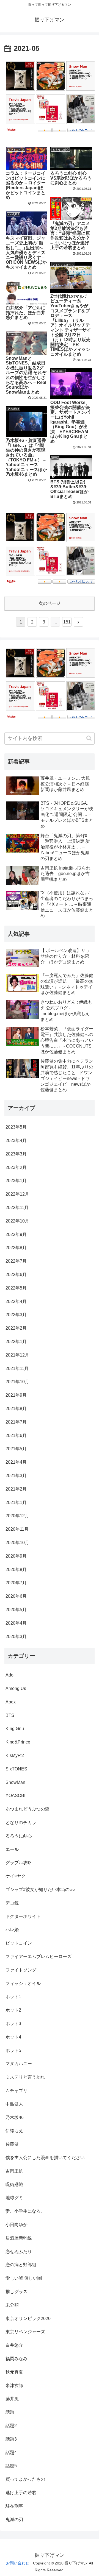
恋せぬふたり (19, 2251)
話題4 (11, 2453)
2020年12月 (17, 1516)
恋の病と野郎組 (21, 2265)
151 (67, 622)
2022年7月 (16, 1261)
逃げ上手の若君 (21, 2493)
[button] (89, 738)
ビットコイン (19, 1943)
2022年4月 (16, 1301)
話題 (10, 2412)
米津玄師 (14, 2386)
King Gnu (15, 1729)
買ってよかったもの (25, 2479)
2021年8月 (16, 1409)
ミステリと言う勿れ (25, 2077)
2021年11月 (17, 1368)
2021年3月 (16, 1476)
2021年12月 (17, 1355)
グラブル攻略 (19, 1863)
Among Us (16, 1688)
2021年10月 (17, 1382)
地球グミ (14, 2198)
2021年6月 (16, 1435)
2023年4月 (16, 1141)
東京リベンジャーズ (25, 2332)
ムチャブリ (16, 2091)
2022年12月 (17, 1194)
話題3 (11, 2439)
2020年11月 (17, 1529)
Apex (11, 1702)
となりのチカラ (21, 1822)
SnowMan (15, 1782)
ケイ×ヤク (16, 1876)
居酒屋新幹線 (19, 2238)
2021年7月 (16, 1422)
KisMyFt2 (15, 1755)
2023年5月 (16, 1127)
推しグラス (16, 2292)
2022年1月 (16, 1342)
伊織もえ (14, 2131)
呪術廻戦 (14, 2184)
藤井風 (12, 2399)
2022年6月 (16, 1275)
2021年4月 (16, 1462)
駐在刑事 (14, 2506)
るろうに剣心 (19, 1836)
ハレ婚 (12, 1930)
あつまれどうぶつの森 (28, 1809)
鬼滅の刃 (14, 2520)
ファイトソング (21, 1970)
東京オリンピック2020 (28, 2319)
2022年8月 (16, 1248)
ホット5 (13, 2050)
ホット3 (13, 2024)
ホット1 (13, 1997)
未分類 (12, 2305)
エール (12, 1849)
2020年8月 (16, 1570)
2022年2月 (16, 1328)
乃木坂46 (15, 2117)
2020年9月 (16, 1556)
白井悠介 (14, 2345)
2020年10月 (17, 1543)
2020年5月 (16, 1610)
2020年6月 (16, 1596)
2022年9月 (16, 1234)
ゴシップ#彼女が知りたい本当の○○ (40, 1889)
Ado (9, 1675)
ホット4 (13, 2037)
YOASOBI (15, 1796)
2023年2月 (16, 1167)
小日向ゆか (16, 2225)
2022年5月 (16, 1288)
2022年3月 (16, 1315)
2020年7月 (16, 1583)
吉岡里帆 (14, 2171)
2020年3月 (16, 1637)
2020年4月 (16, 1623)
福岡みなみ (16, 2359)
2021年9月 (16, 1395)
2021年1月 (16, 1503)
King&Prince (18, 1742)
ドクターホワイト (23, 1916)
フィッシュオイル (23, 1983)
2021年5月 (16, 1449)
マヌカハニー (19, 2064)
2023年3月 (16, 1154)
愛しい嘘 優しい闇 (24, 2278)
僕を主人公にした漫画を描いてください (45, 2158)
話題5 (11, 2466)
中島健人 (14, 2104)
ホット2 (13, 2010)
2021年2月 (16, 1489)
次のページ (50, 603)
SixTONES (16, 1769)
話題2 (11, 2426)
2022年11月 (17, 1208)
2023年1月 (16, 1181)
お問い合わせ (18, 2563)
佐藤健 (12, 2144)
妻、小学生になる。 (25, 2211)
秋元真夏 (14, 2372)
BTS (10, 1715)
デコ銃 (12, 1903)
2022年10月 (17, 1221)
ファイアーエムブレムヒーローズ (38, 1957)
